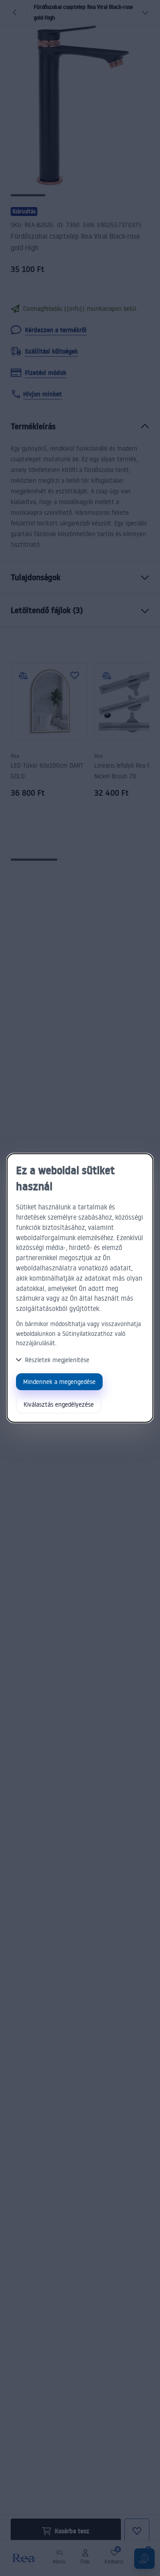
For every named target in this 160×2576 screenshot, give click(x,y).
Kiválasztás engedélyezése (59, 1404)
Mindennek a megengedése (59, 1382)
